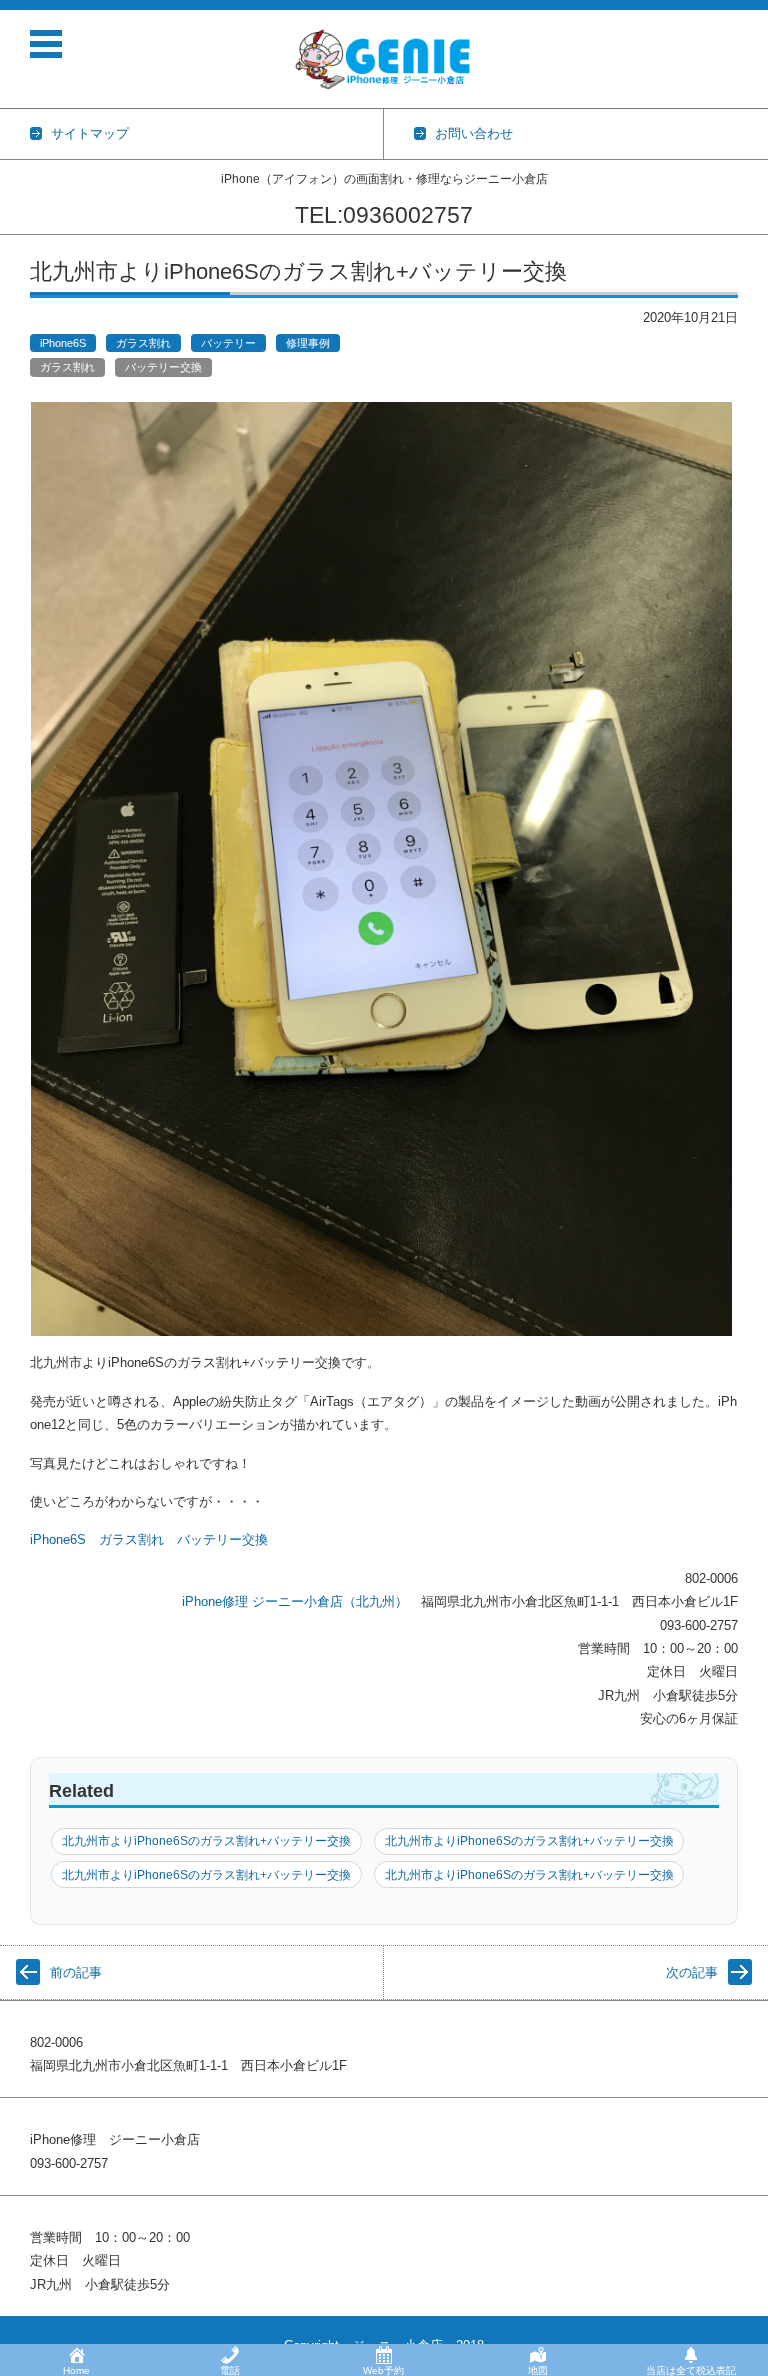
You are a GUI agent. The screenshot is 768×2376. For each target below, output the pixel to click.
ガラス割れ (143, 343)
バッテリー (228, 343)
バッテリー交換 (163, 367)
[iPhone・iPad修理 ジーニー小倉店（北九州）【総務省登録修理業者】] (387, 59)
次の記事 (692, 1972)
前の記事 (76, 1972)
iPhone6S (63, 343)
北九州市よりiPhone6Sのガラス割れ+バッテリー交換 (206, 1841)
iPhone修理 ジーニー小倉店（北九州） (295, 1601)
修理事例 (308, 343)
